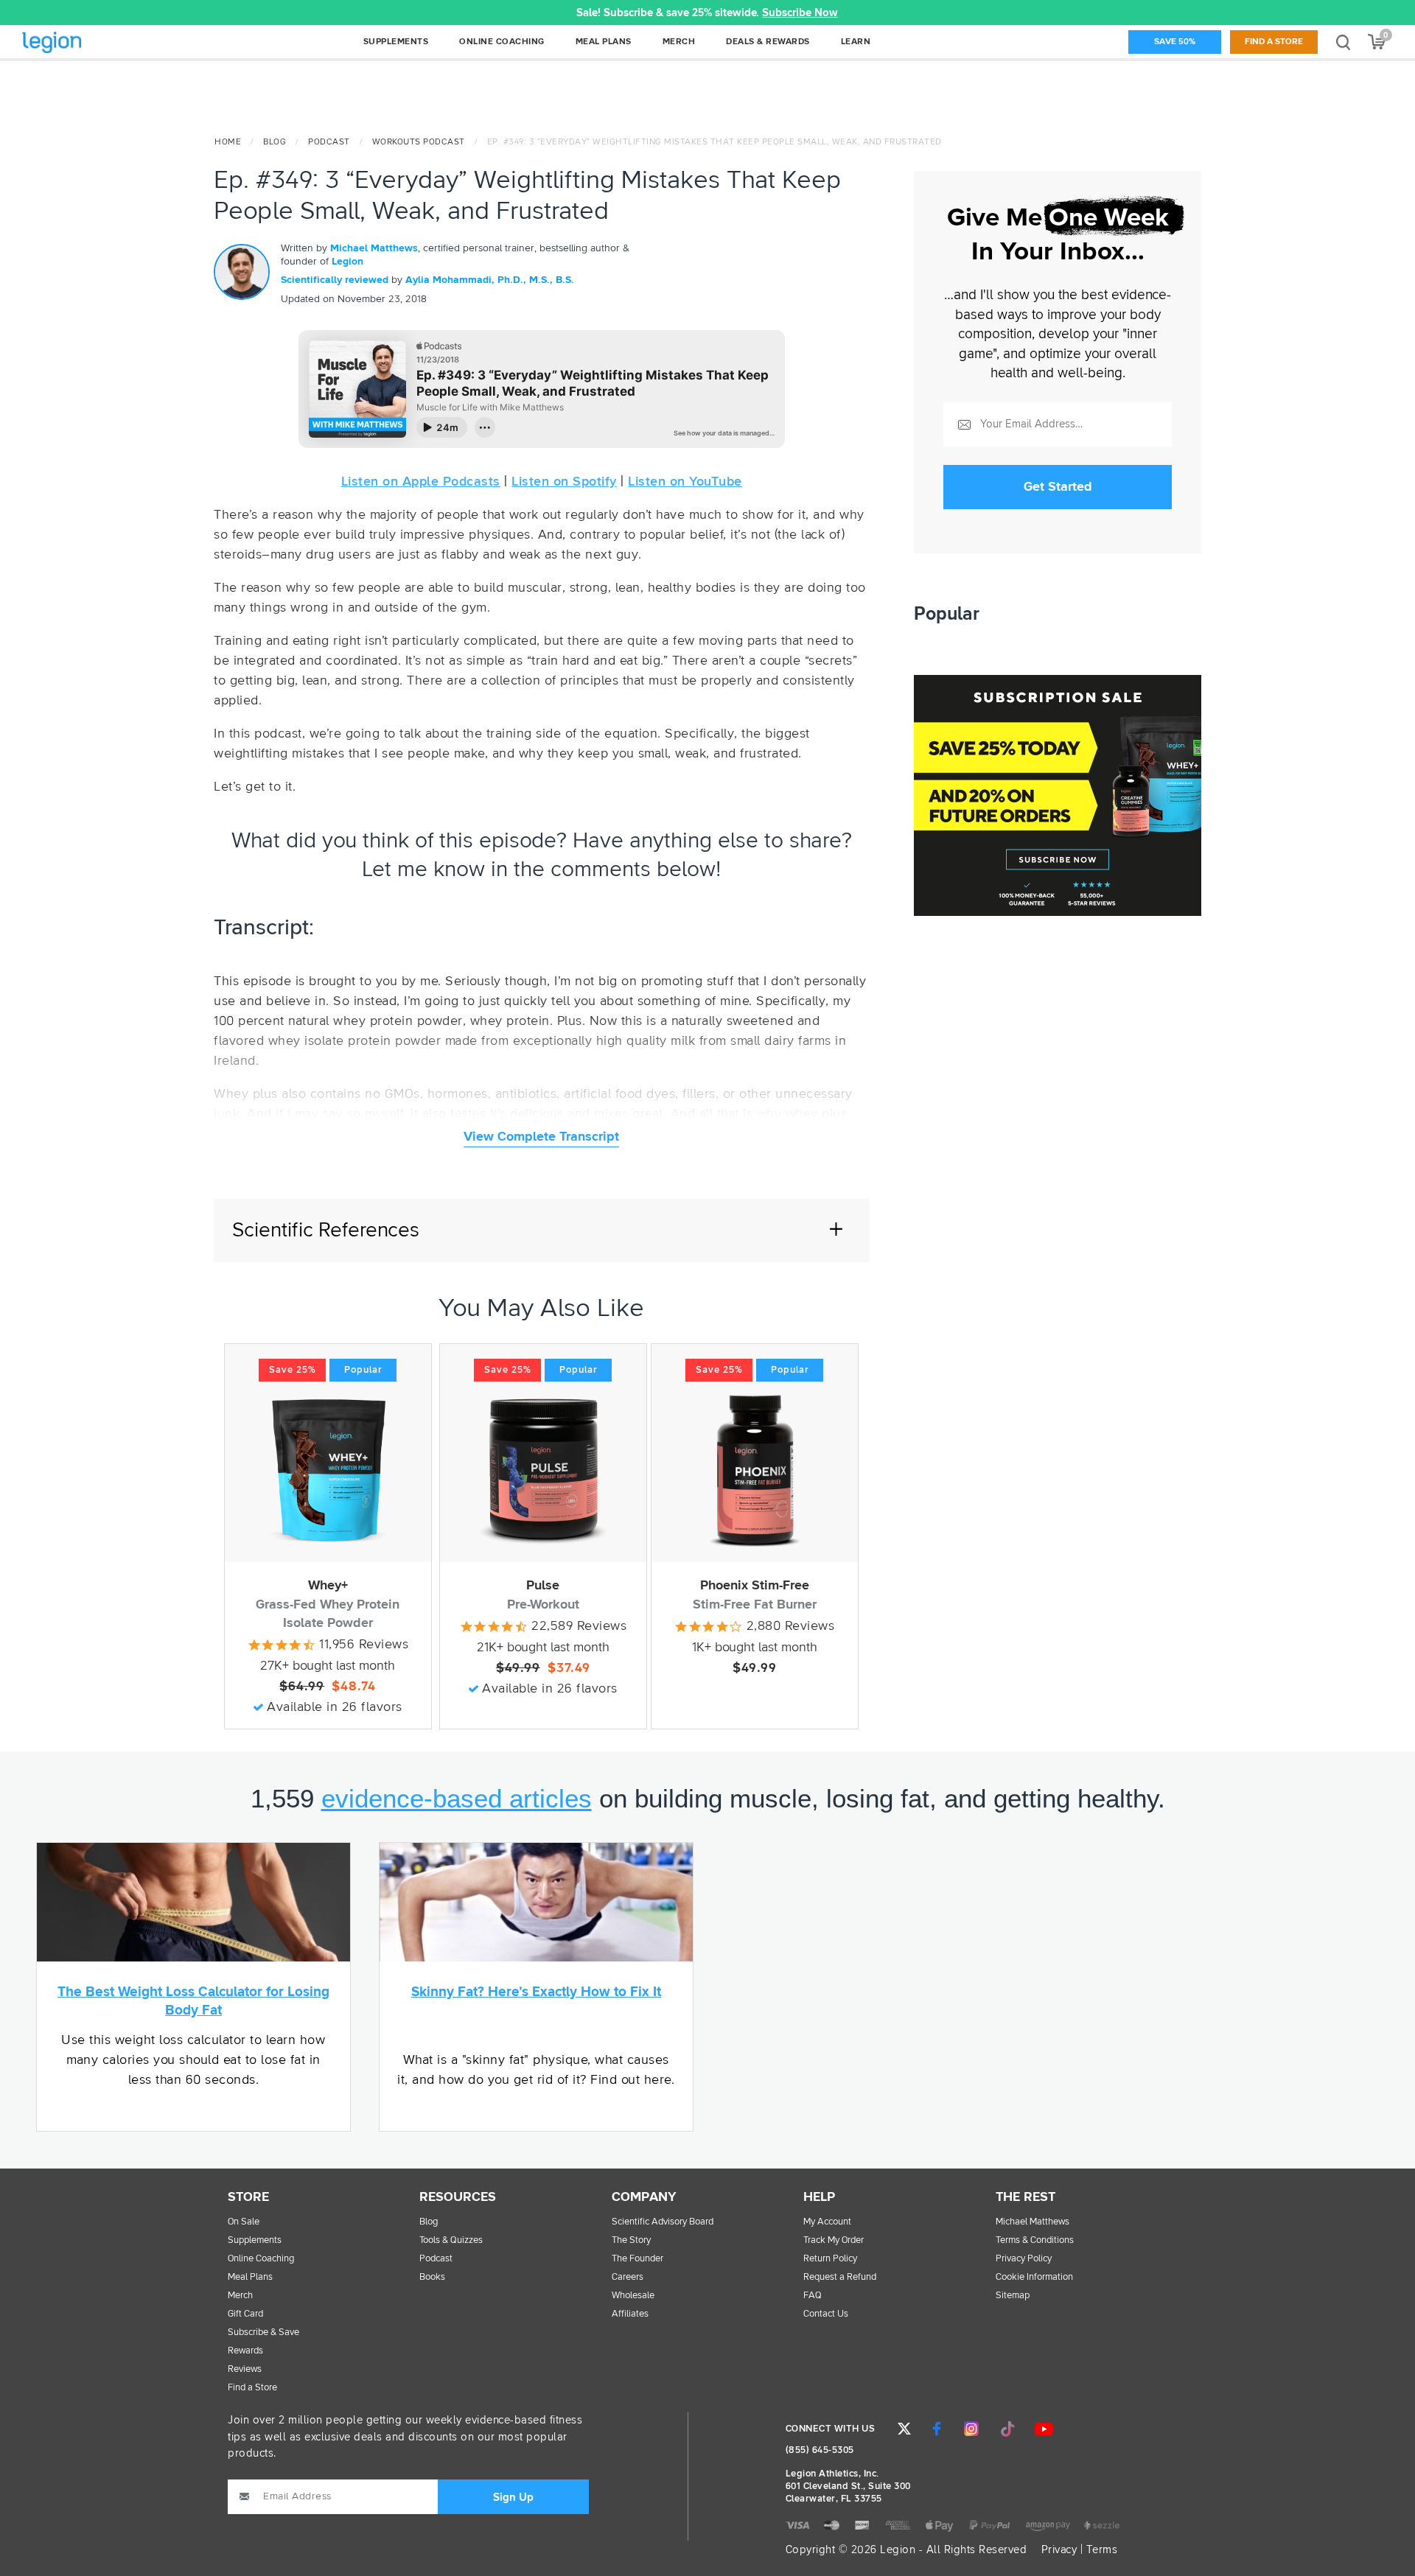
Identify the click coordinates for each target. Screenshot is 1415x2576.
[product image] (328, 1470)
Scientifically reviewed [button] (336, 280)
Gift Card (245, 2314)
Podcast (329, 142)
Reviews (245, 2369)
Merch (240, 2296)
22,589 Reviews (579, 1626)
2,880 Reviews (791, 1626)
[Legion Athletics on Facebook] (937, 2429)
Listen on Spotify (564, 482)
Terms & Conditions (1035, 2240)
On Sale (244, 2222)
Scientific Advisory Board (663, 2222)
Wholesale (633, 2296)
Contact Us (826, 2314)
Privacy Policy (1024, 2259)
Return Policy (830, 2259)
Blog (275, 142)
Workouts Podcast (419, 142)
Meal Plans (250, 2277)
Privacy (1059, 2550)
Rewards (245, 2351)
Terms (1102, 2550)
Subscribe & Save (263, 2332)
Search (1343, 42)
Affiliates (630, 2314)
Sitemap (1013, 2296)
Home (228, 142)
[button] (396, 13)
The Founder (637, 2259)
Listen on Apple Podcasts (421, 482)
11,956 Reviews (364, 1645)
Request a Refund (840, 2277)
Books (432, 2277)
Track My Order (834, 2240)
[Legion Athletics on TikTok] (1007, 2429)
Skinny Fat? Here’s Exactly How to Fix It (536, 1992)
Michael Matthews (374, 248)
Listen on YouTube (685, 482)
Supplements (255, 2240)
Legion (84, 43)
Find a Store (1274, 42)
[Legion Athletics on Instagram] (971, 2429)
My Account (827, 2222)
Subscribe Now (801, 13)
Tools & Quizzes (451, 2240)
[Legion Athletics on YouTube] (1044, 2429)
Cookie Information (1034, 2277)
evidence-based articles (457, 1798)
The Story (631, 2240)
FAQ (813, 2296)
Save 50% (1175, 42)
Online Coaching (261, 2259)
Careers (628, 2277)
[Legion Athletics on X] (904, 2429)
